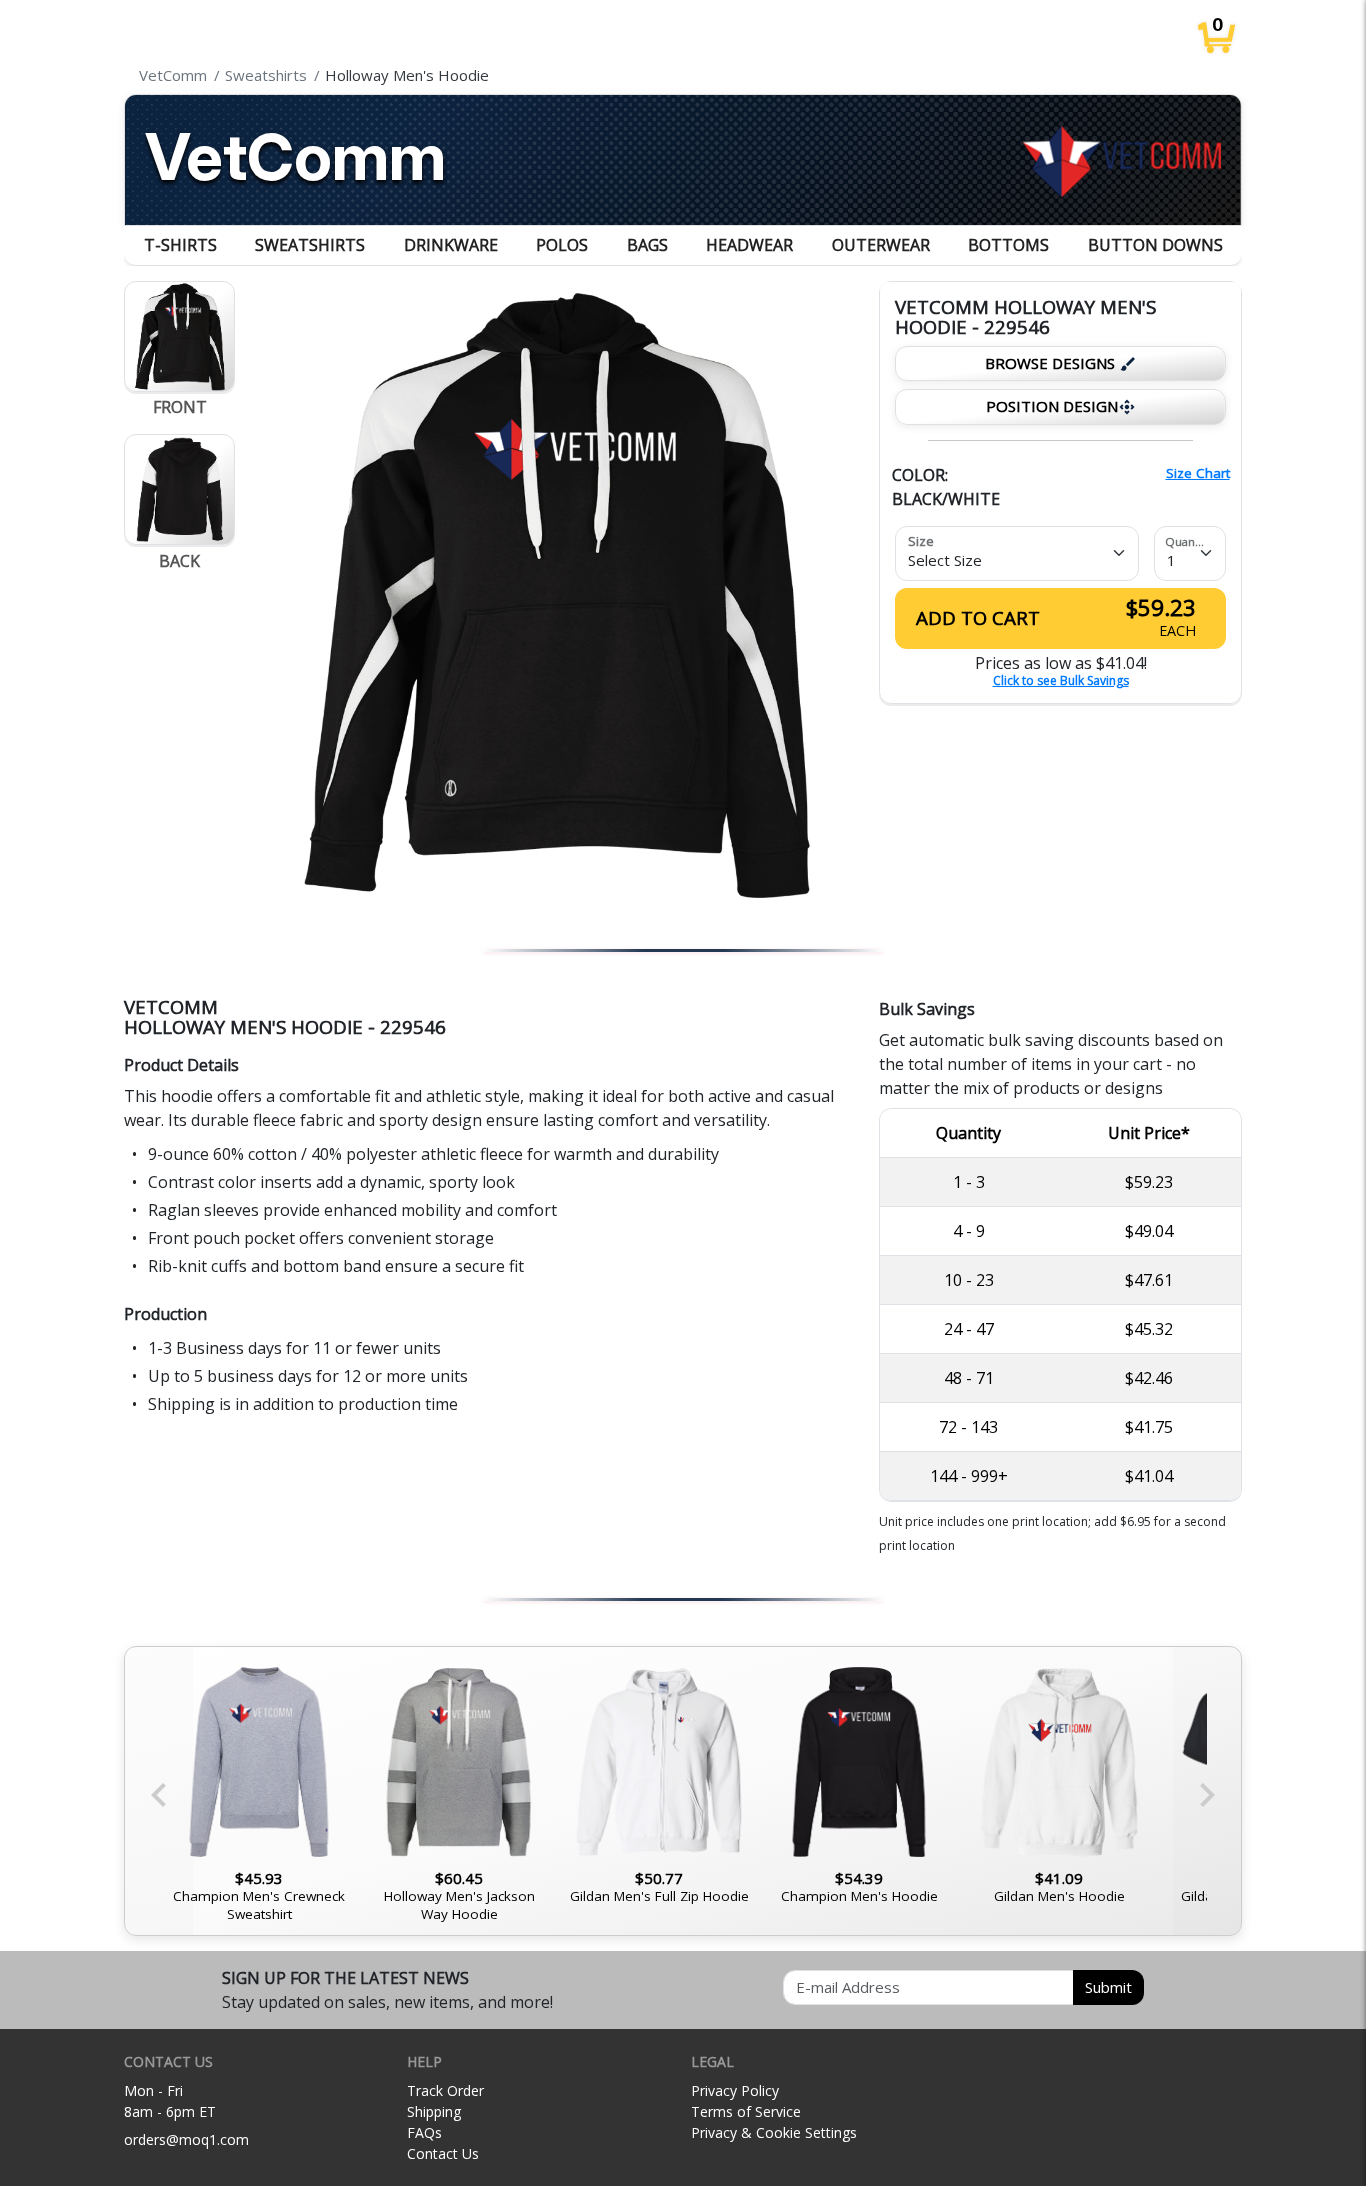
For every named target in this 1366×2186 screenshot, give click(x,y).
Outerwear (881, 245)
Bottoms (1008, 245)
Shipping (434, 2111)
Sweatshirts (310, 245)
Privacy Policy (735, 2090)
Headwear (749, 245)
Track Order (445, 2090)
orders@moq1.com (186, 2139)
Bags (647, 245)
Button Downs (1155, 245)
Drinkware (451, 245)
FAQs (424, 2132)
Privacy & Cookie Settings (774, 2132)
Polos (562, 245)
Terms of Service (746, 2111)
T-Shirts (180, 245)
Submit (1108, 1987)
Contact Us (443, 2153)
